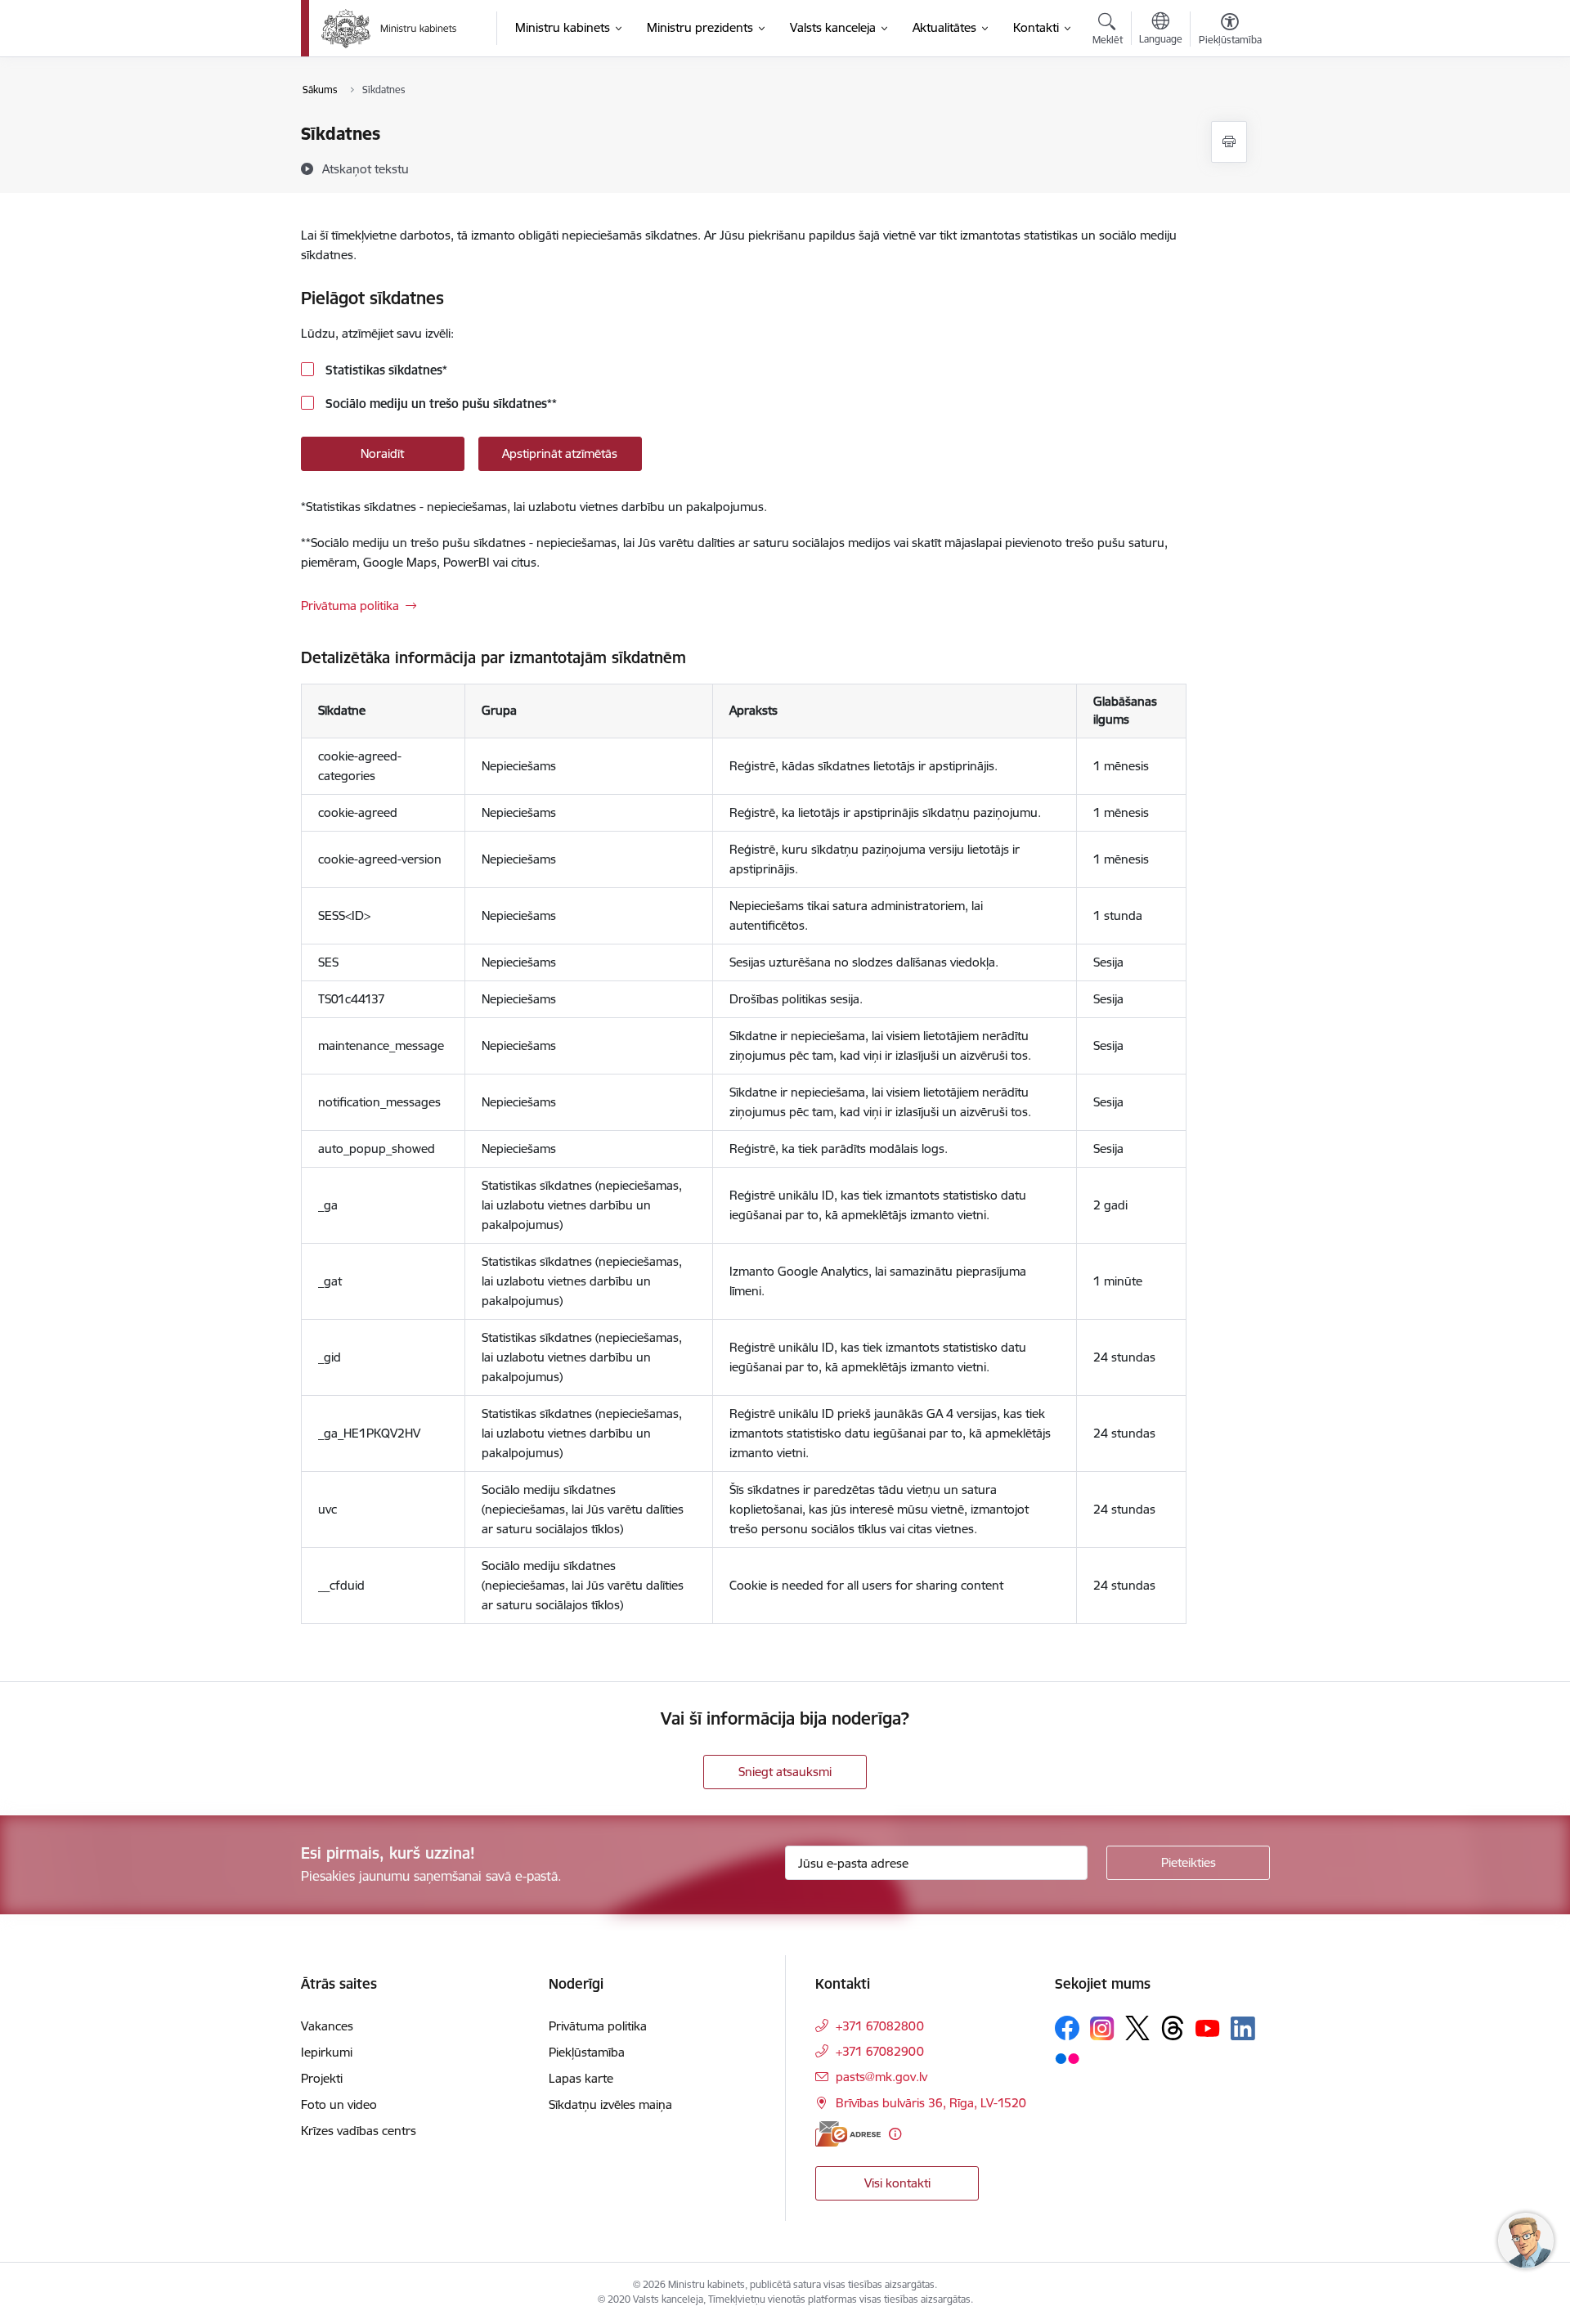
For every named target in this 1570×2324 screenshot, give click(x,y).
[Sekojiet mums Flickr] (1067, 2057)
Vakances (327, 2026)
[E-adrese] (848, 2134)
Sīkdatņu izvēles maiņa (610, 2104)
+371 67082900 (880, 2051)
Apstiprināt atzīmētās (560, 453)
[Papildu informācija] (895, 2134)
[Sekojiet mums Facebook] (1067, 2028)
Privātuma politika (350, 606)
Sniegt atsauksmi (785, 1772)
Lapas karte (581, 2078)
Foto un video (339, 2104)
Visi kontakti (897, 2183)
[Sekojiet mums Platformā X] (1137, 2028)
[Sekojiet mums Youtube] (1208, 2027)
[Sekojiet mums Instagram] (1102, 2028)
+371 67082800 (880, 2026)
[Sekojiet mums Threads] (1173, 2028)
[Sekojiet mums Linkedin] (1243, 2029)
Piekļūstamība (587, 2052)
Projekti (322, 2078)
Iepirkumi (327, 2052)
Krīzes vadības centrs (359, 2131)
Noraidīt (382, 453)
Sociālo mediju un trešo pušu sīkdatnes (440, 404)
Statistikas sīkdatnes (385, 370)
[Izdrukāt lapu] (1229, 142)
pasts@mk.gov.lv (881, 2077)
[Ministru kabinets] (389, 29)
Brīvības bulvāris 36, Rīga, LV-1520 (931, 2103)
